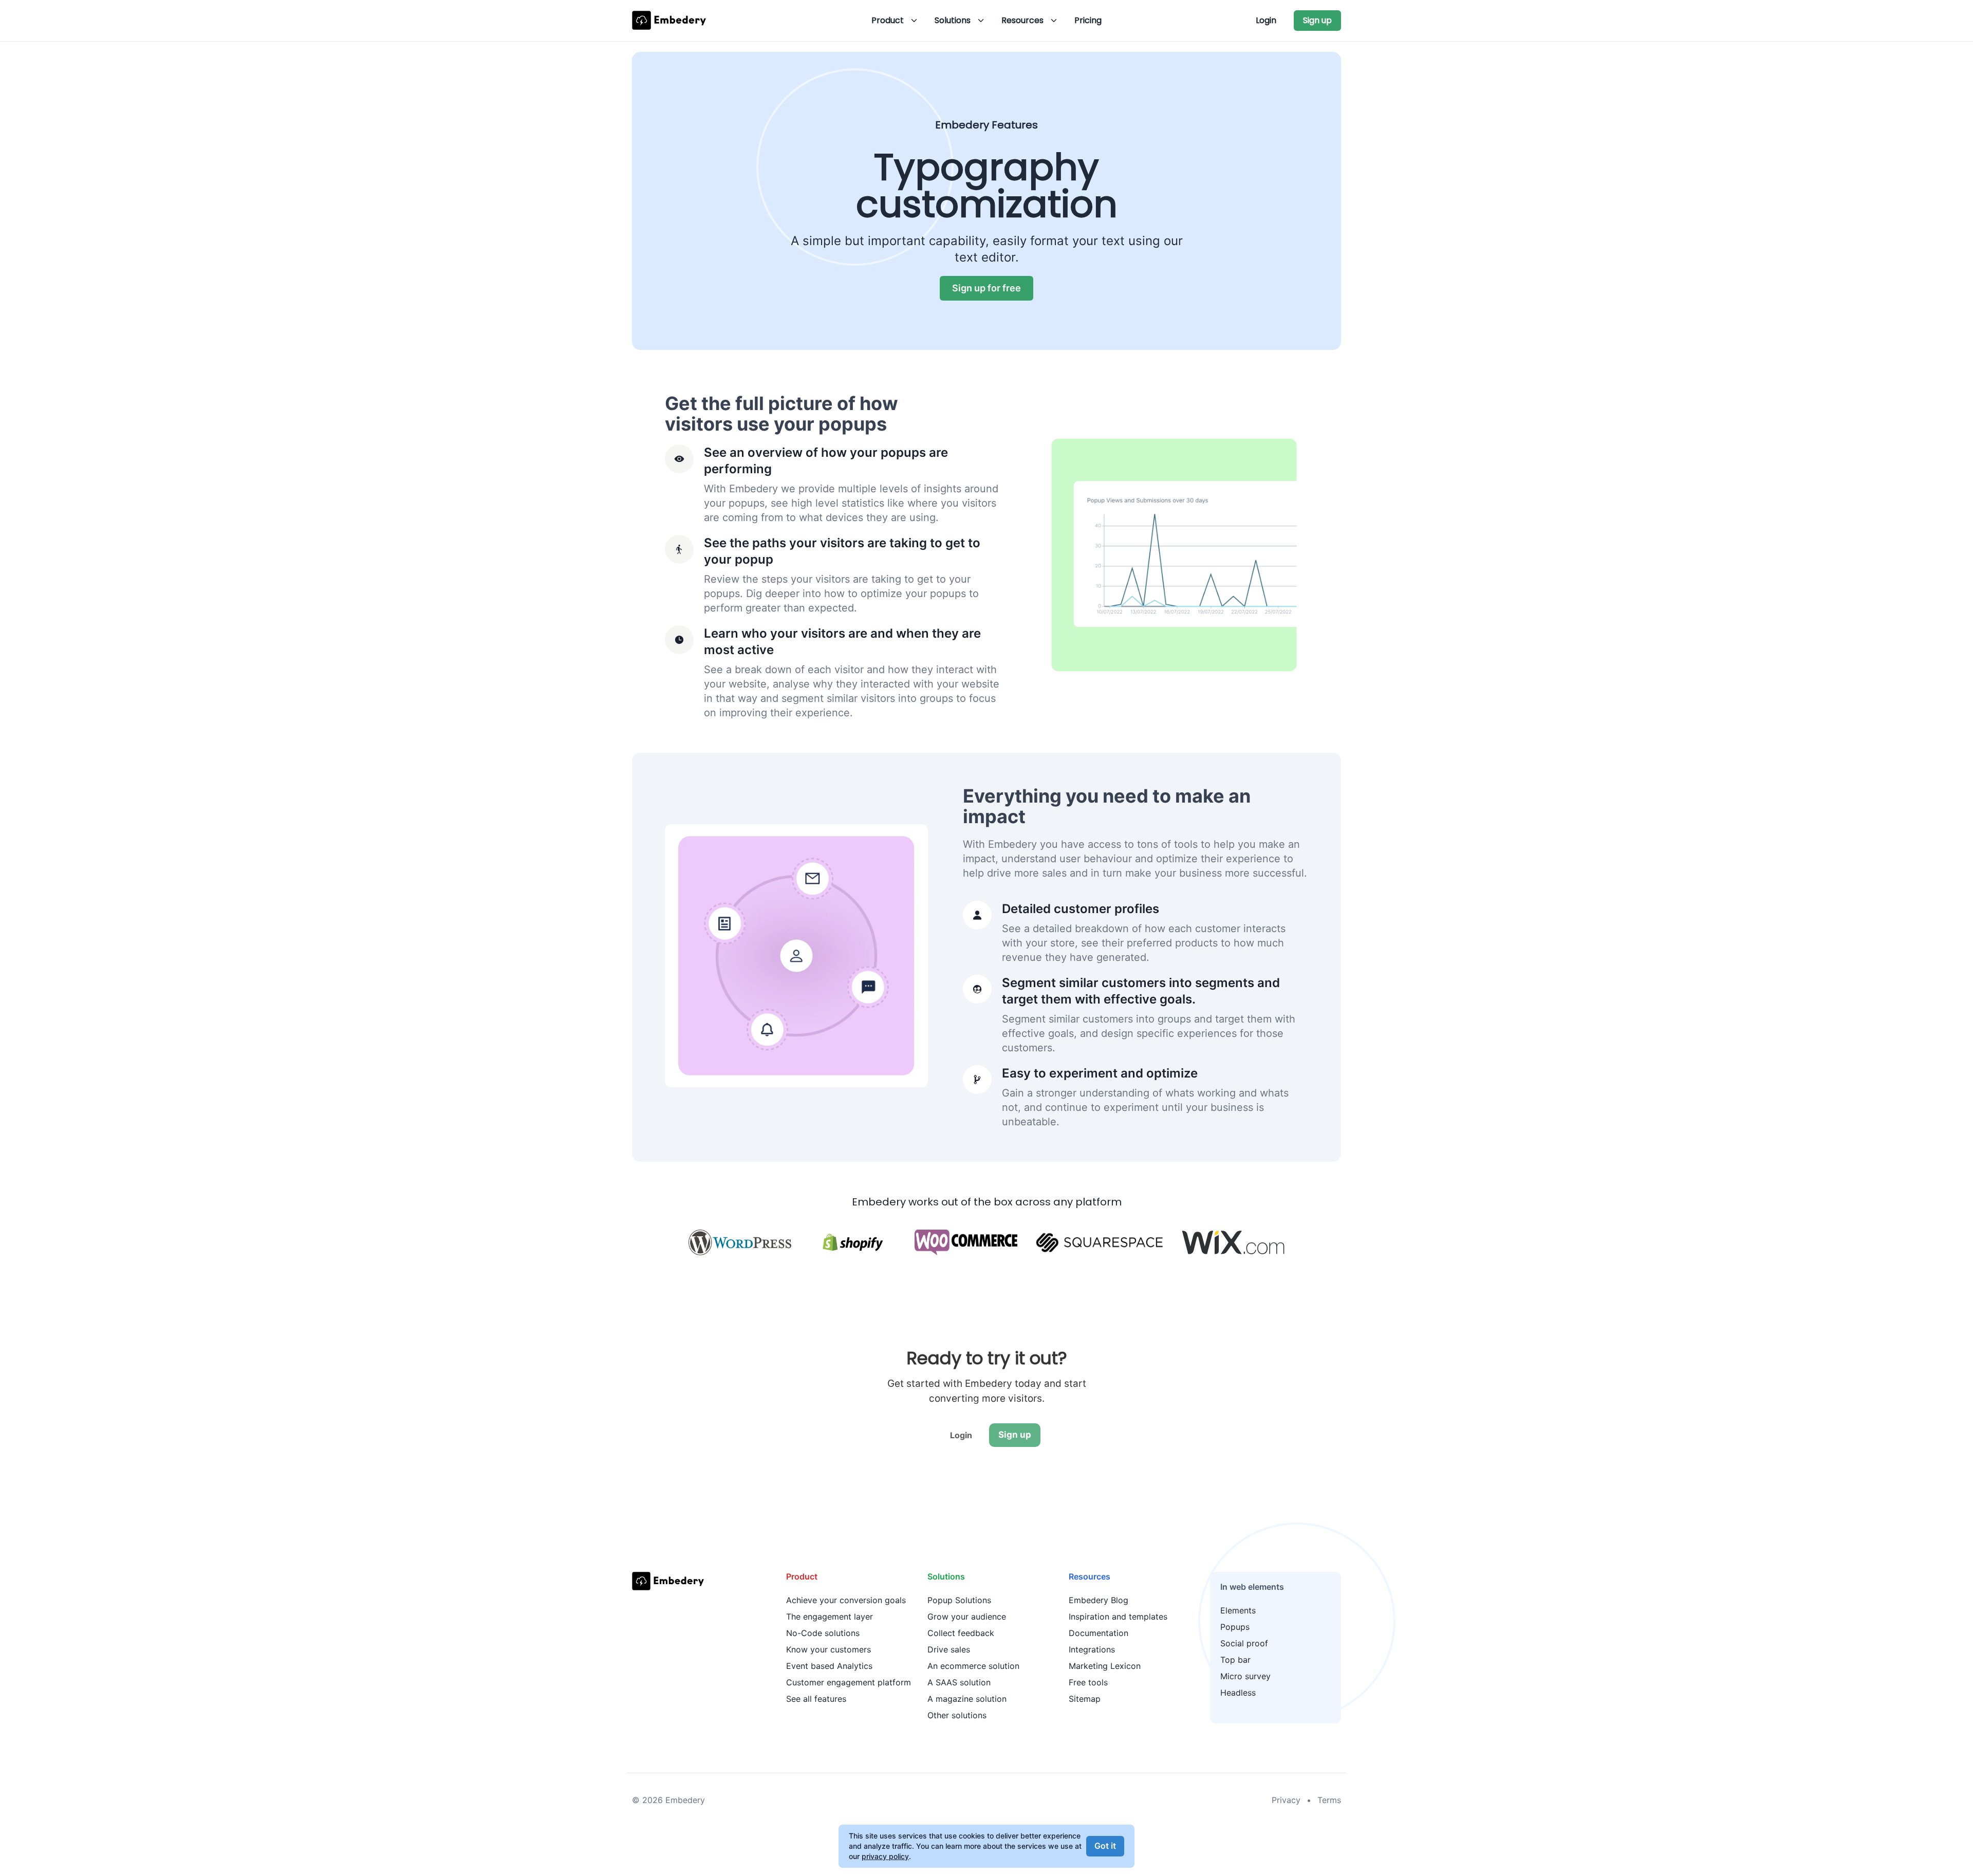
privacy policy (885, 1856)
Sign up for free (986, 288)
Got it (1105, 1846)
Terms (1329, 1800)
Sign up (1317, 20)
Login (1266, 20)
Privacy (1286, 1800)
